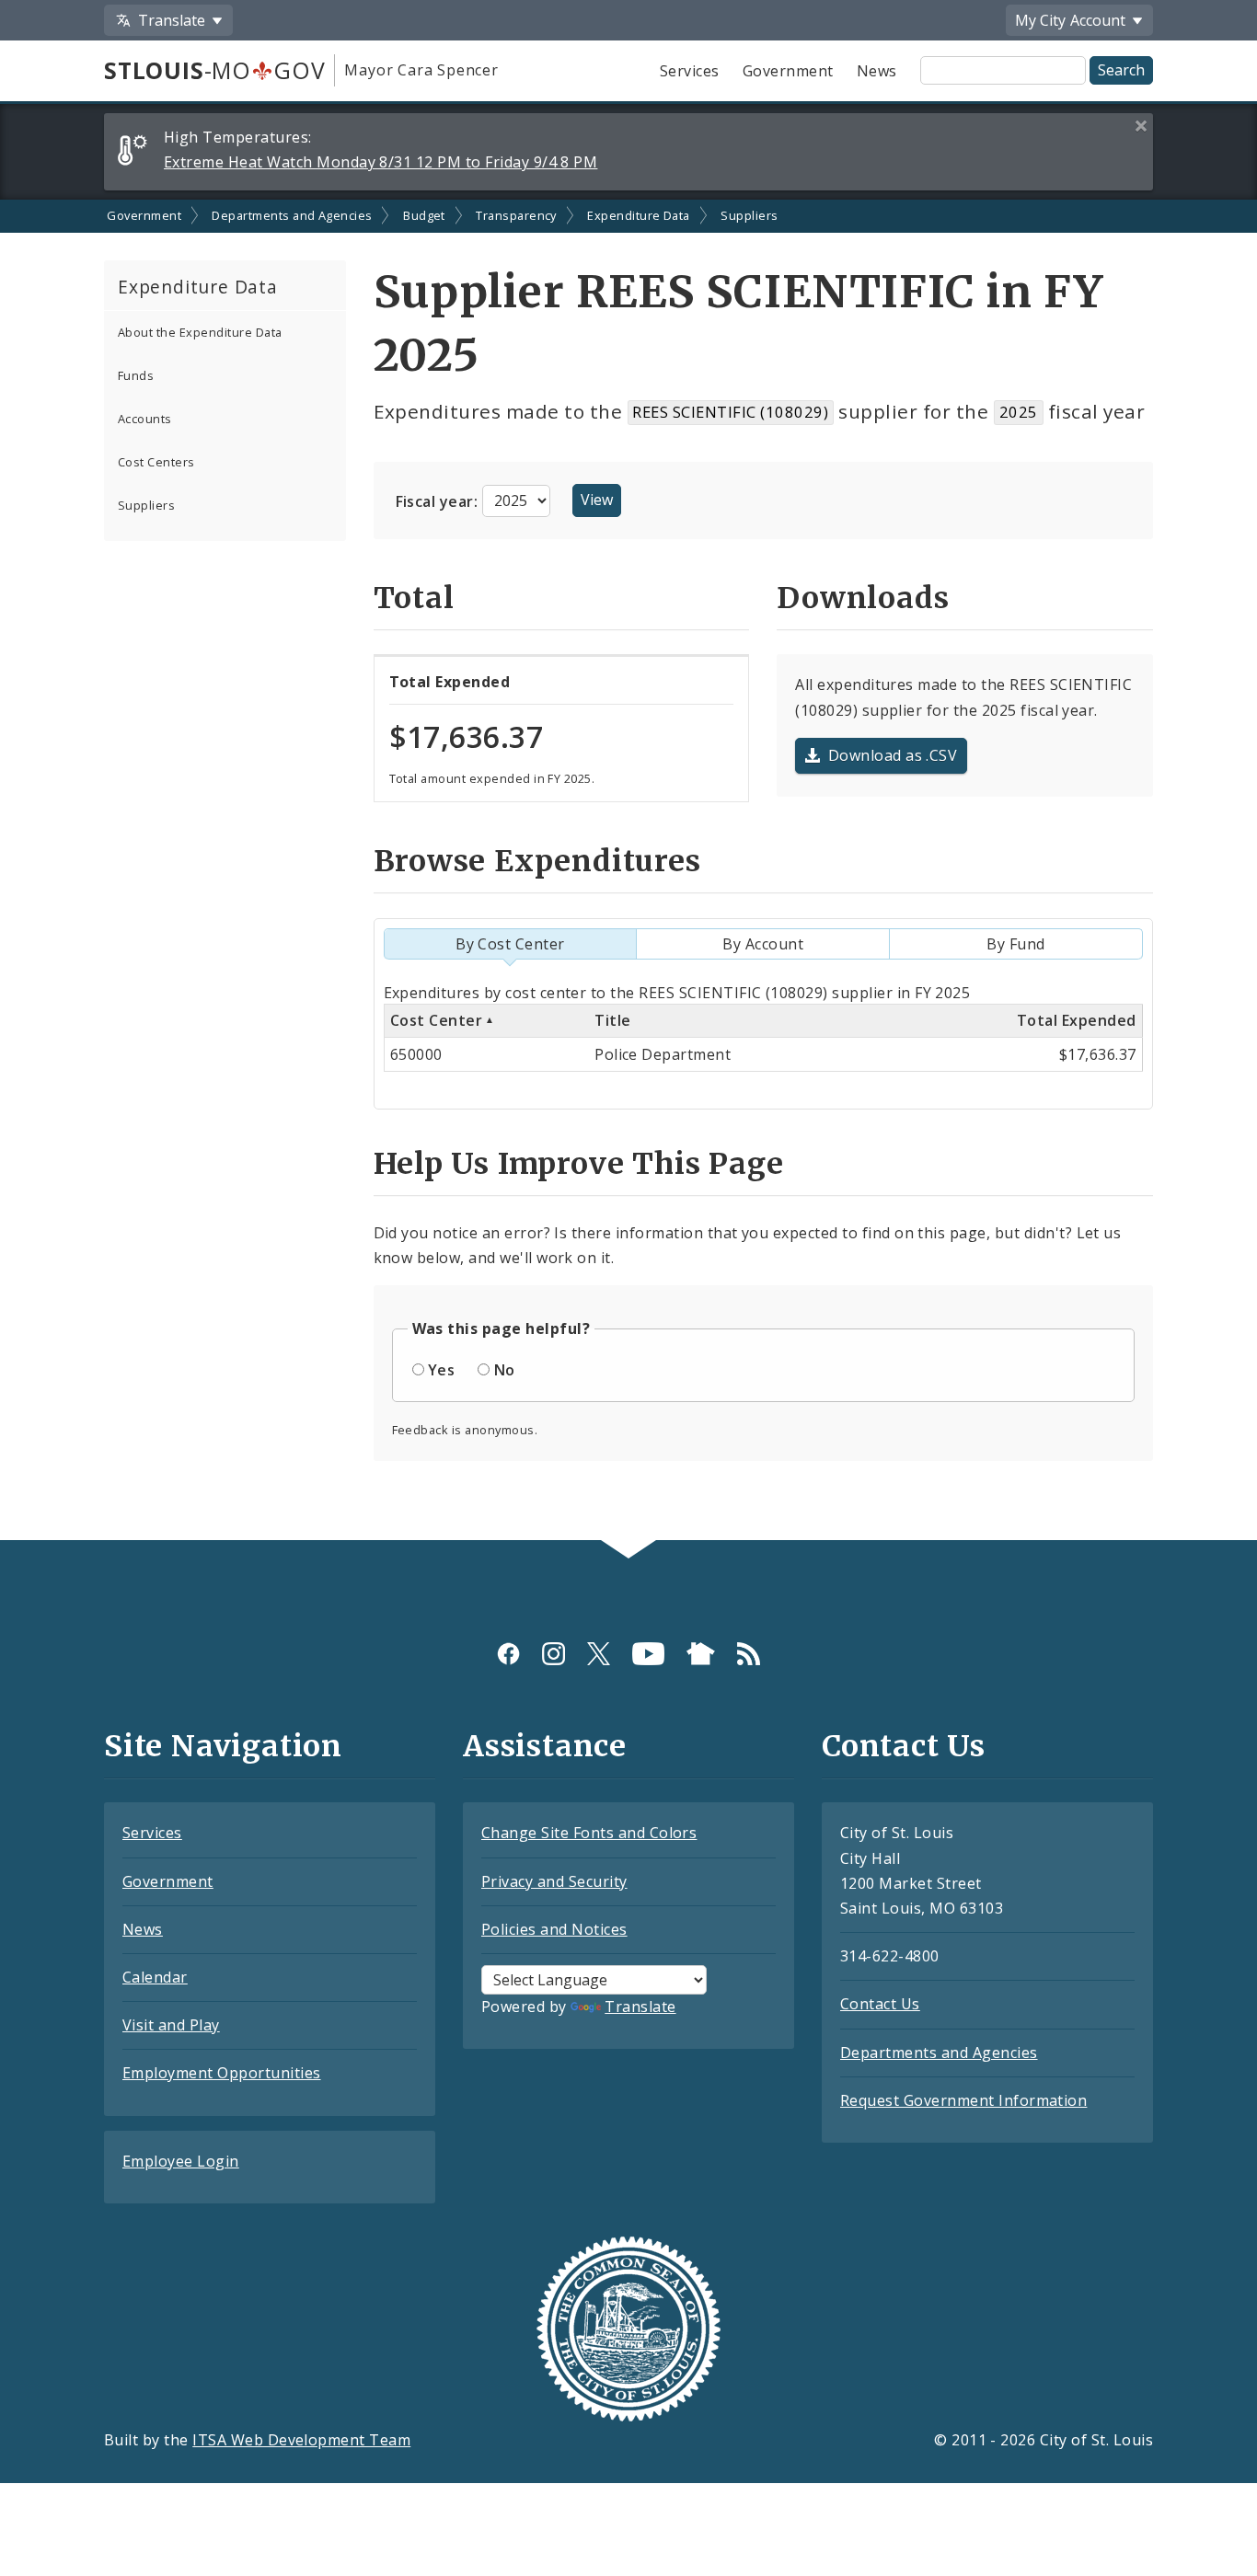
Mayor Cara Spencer (421, 70)
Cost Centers (156, 462)
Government (788, 71)
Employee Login (181, 2161)
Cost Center (436, 1020)
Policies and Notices (554, 1929)
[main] (628, 870)
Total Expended (1077, 1020)
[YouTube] (648, 1653)
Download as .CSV (893, 755)
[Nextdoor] (701, 1653)
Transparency (516, 215)
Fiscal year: (439, 500)
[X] (599, 1653)
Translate (640, 2007)
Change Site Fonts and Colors (589, 1833)
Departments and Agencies (292, 215)
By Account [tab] (763, 944)
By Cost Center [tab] (510, 944)
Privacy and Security (554, 1881)
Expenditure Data (639, 215)
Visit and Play (171, 2025)
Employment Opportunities (222, 2073)
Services (690, 71)
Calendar (155, 1977)
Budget (424, 215)
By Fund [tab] (1015, 944)
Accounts (145, 419)
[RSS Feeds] (749, 1653)
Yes (441, 1370)
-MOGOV (214, 70)
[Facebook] (508, 1653)
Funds (136, 375)
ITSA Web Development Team (301, 2440)
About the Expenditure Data (200, 332)
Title (612, 1020)
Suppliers (749, 215)
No (505, 1370)
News (877, 71)
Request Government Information (963, 2100)
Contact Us (880, 2004)
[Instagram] (554, 1653)
